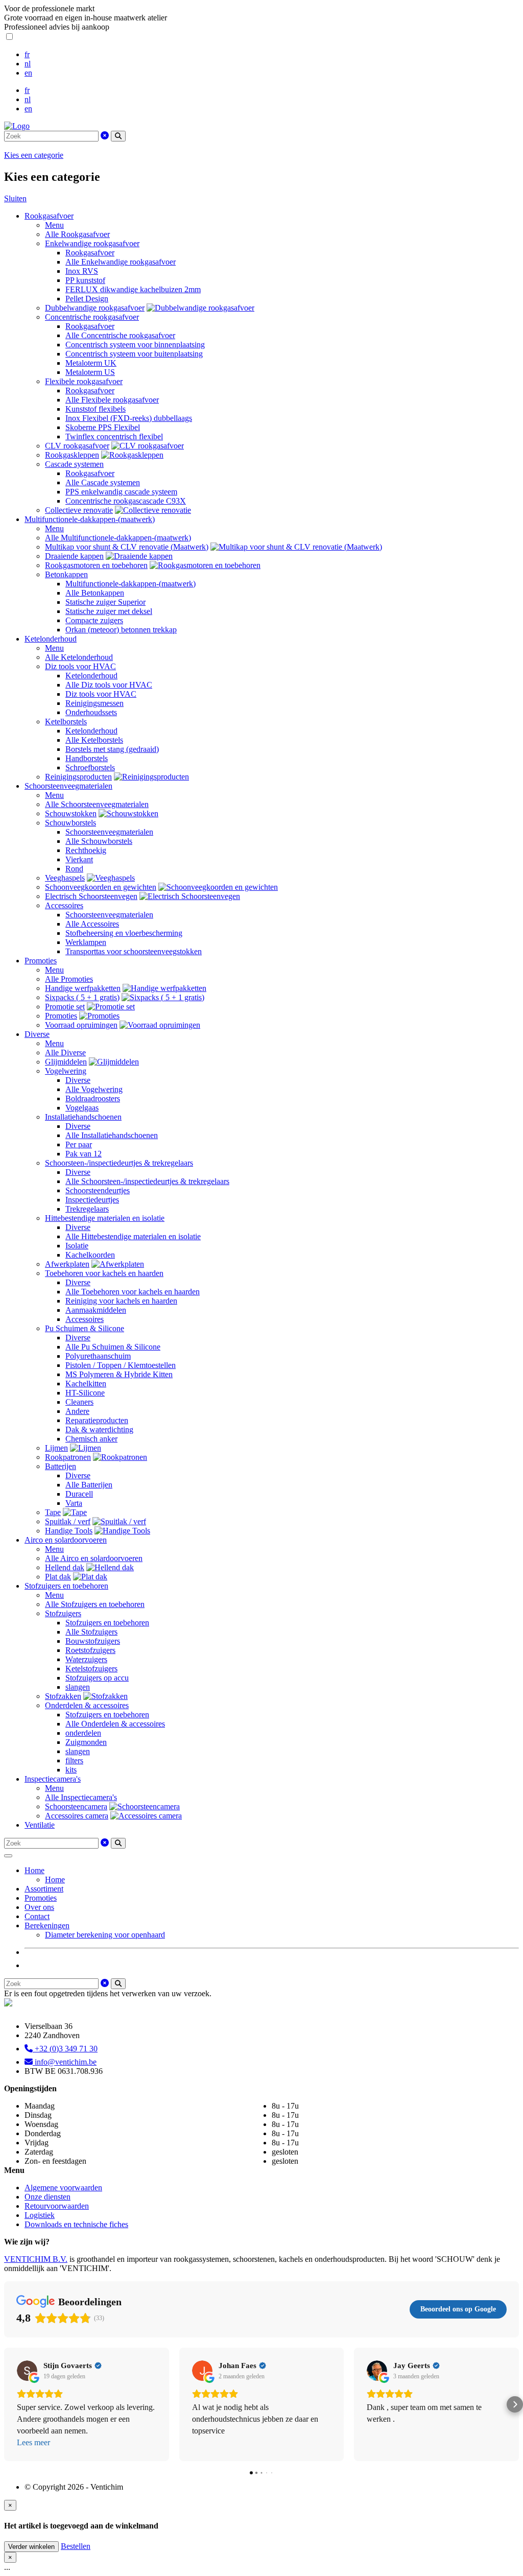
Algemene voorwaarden (63, 2188)
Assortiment (44, 1889)
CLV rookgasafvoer (77, 446)
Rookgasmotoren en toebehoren (96, 565)
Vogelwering (66, 1071)
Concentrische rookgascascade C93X (126, 501)
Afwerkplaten (67, 1264)
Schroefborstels (90, 767)
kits (71, 1770)
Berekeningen (47, 1925)
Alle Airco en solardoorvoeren (94, 1558)
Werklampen (86, 942)
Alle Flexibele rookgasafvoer (112, 400)
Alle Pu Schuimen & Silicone (113, 1347)
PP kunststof (85, 280)
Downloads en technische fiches (76, 2224)
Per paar (79, 1144)
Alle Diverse (65, 1053)
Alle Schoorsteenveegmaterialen (97, 804)
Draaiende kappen (74, 556)
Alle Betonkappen (95, 593)
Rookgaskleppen (72, 455)
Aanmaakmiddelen (96, 1310)
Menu (54, 225)
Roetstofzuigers (90, 1650)
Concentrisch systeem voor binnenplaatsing (135, 345)
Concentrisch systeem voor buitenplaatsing (134, 354)
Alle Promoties (69, 979)
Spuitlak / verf (68, 1521)
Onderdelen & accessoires (87, 1705)
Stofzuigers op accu (97, 1678)
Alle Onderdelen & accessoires (115, 1724)
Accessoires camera (77, 1816)
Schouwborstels (70, 823)
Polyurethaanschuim (98, 1356)
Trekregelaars (87, 1209)
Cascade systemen (74, 464)
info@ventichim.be (65, 2062)
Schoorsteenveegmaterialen (68, 786)
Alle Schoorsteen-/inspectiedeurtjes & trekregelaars (147, 1181)
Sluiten (15, 198)
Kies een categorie (34, 155)
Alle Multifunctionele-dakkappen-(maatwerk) (118, 538)
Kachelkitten (86, 1384)
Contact (37, 1916)
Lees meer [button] (33, 2442)
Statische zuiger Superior (105, 602)
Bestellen (76, 2546)
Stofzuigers (63, 1613)
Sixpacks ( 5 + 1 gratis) (82, 997)
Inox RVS (82, 271)
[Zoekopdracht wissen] (105, 136)
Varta (74, 1503)
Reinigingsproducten (78, 777)
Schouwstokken (71, 813)
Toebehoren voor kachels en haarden (104, 1273)
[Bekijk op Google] (27, 2371)
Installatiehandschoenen (83, 1117)
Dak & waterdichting (99, 1429)
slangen (78, 1687)
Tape (53, 1512)
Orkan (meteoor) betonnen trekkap (121, 630)
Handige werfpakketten (83, 988)
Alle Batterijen (89, 1485)
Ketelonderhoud (51, 639)
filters (74, 1760)
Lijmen (56, 1448)
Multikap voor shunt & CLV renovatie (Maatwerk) (127, 547)
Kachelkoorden (90, 1255)
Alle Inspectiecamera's (81, 1797)
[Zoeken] (118, 136)
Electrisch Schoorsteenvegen (91, 896)
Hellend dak (65, 1567)
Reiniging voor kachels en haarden (121, 1301)
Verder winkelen (31, 2547)
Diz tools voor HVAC (80, 666)
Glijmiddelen (66, 1062)
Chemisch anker (91, 1439)
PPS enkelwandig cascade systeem (121, 492)
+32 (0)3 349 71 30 (65, 2049)
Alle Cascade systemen (103, 482)
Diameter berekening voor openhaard (105, 1935)
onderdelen (83, 1733)
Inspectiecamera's (53, 1779)
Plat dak (58, 1577)
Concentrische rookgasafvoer (92, 317)
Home (34, 1870)
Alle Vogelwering (94, 1089)
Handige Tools (69, 1531)
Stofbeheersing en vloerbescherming (124, 933)
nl (28, 64)
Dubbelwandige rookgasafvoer (95, 308)
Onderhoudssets (91, 712)
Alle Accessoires (92, 924)
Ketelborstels (66, 722)
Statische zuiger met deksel (109, 611)
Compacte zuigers (94, 620)
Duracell (79, 1494)
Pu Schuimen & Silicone (85, 1328)
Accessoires (64, 905)
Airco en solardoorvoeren (66, 1540)
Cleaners (79, 1402)
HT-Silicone (85, 1393)
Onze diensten (47, 2197)
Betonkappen (66, 574)
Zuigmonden (86, 1742)
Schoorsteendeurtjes (98, 1190)
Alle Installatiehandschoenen (112, 1135)
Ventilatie (40, 1825)
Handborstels (87, 758)
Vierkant (79, 859)
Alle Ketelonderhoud (79, 657)
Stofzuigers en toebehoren (66, 1586)
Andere (77, 1411)
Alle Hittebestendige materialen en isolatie (133, 1236)
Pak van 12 (84, 1154)
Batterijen (61, 1466)
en (28, 73)
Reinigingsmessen (94, 703)
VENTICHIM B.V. (36, 2259)
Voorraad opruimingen (81, 1025)
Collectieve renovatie (79, 510)
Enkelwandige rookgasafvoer (92, 243)
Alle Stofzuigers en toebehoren (95, 1604)
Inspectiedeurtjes (92, 1200)
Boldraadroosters (93, 1098)
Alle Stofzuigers (91, 1632)
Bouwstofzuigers (93, 1641)
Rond (74, 869)
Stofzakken (63, 1696)
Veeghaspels (65, 878)
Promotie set (65, 1007)
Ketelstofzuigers (91, 1669)
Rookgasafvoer (49, 216)
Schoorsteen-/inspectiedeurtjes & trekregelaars (119, 1163)
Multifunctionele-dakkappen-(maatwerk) (90, 519)
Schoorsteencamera (76, 1806)
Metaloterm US (90, 372)
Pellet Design (87, 299)
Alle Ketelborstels (94, 740)
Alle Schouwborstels (99, 841)
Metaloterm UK (91, 363)
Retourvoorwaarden (57, 2206)
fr (27, 54)
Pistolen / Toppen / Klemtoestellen (121, 1365)
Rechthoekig (86, 850)
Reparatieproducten (97, 1420)
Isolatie (77, 1246)
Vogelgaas (82, 1108)
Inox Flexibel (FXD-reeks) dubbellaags (129, 418)
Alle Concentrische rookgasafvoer (120, 335)
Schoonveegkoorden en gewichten (101, 887)
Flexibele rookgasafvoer (84, 381)
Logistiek (40, 2215)
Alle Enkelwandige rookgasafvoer (121, 262)
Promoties (41, 961)
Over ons (39, 1907)
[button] (8, 2404)
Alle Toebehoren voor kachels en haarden (133, 1292)
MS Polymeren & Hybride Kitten (119, 1374)
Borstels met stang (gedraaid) (112, 749)
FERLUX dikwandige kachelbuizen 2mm (133, 289)
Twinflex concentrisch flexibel (114, 436)
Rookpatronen (68, 1457)
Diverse (37, 1034)
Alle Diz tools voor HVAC (109, 685)
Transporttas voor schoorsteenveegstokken (134, 951)
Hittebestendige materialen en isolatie (105, 1218)
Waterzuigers (86, 1659)
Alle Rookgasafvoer (77, 234)
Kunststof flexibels (96, 409)
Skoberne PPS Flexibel (103, 427)
